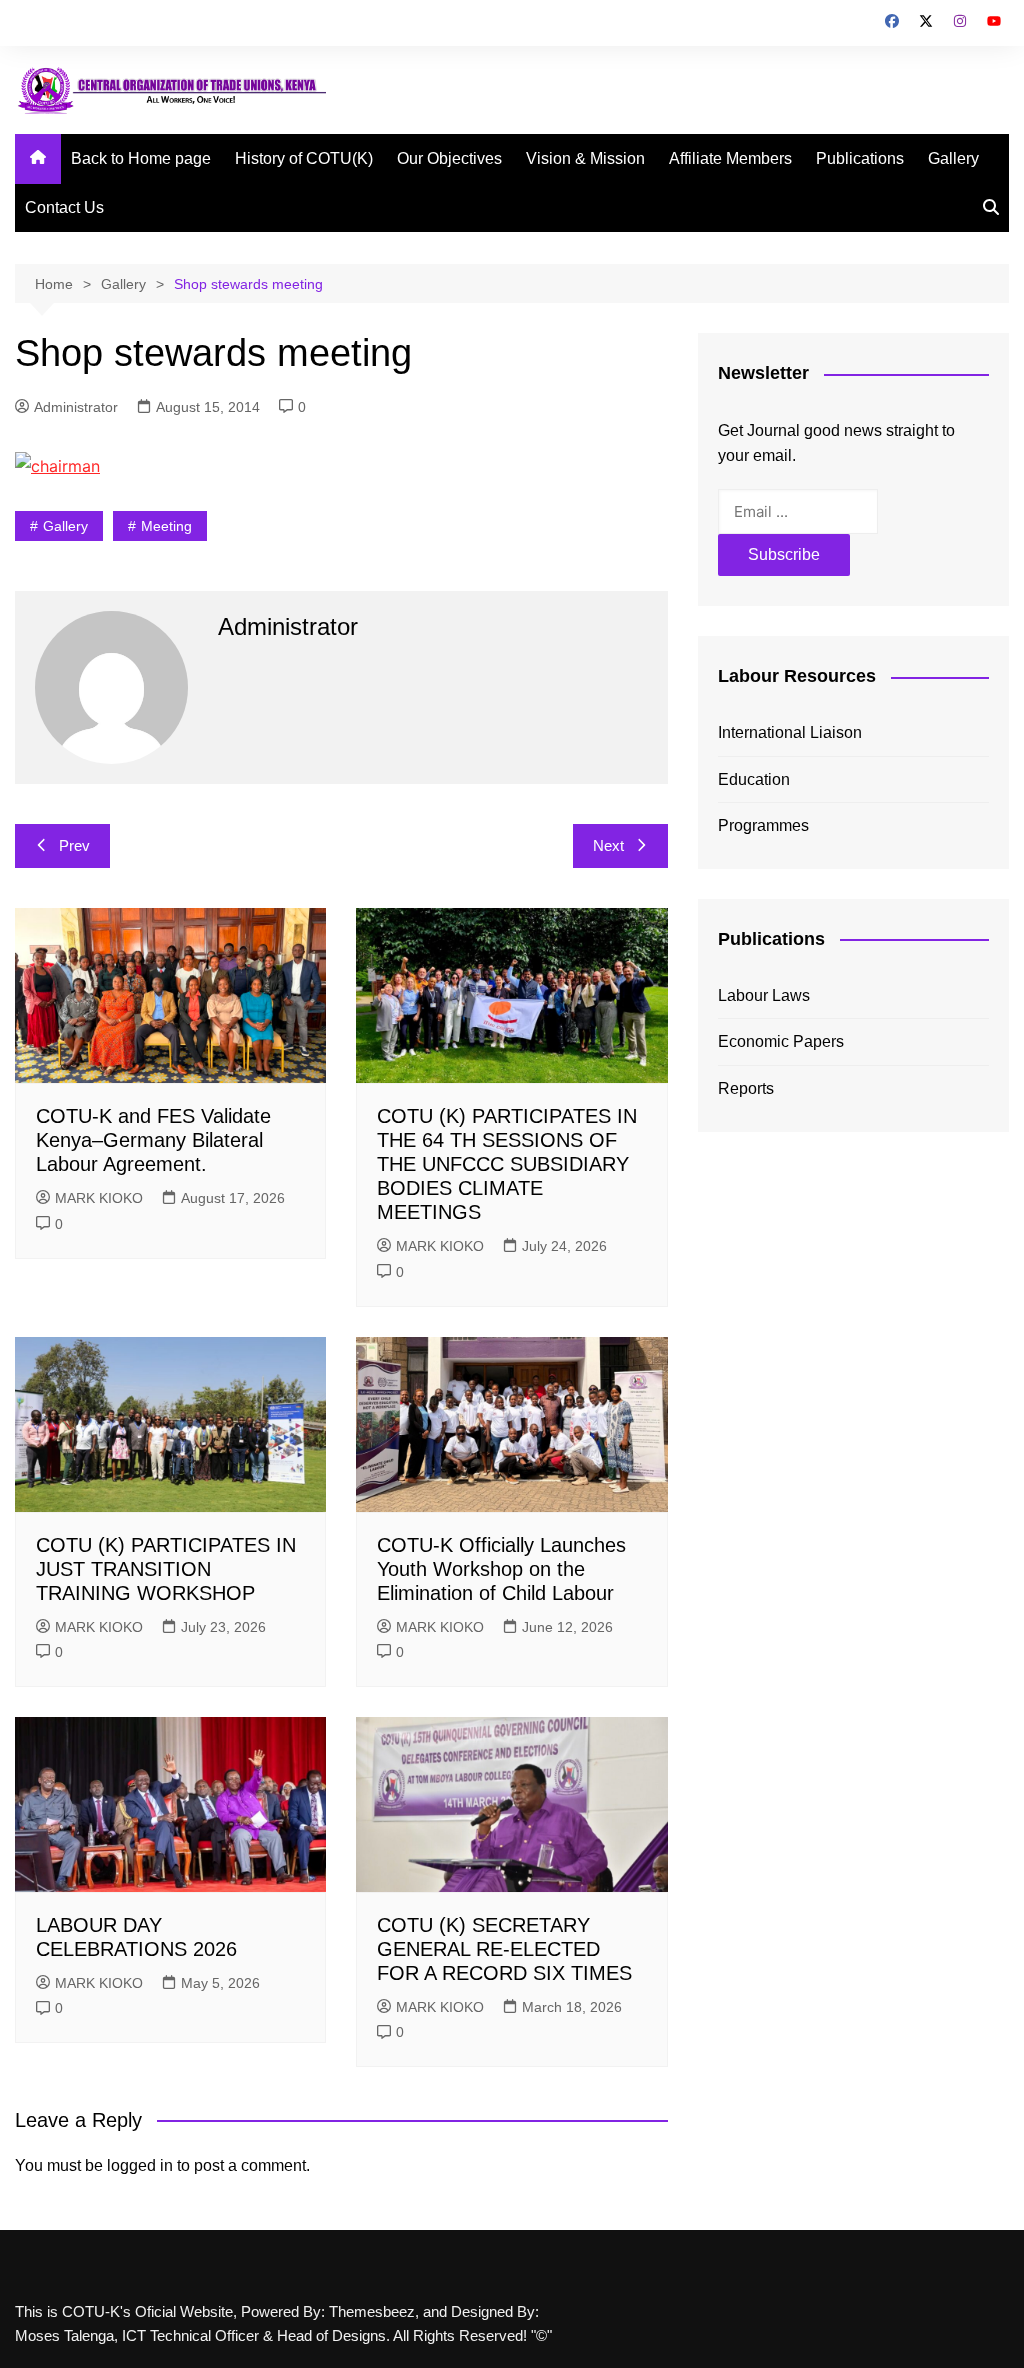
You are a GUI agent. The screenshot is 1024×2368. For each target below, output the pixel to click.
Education (754, 779)
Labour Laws (764, 995)
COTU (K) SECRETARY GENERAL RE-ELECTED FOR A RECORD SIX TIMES (504, 1949)
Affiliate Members (730, 158)
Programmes (763, 825)
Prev (74, 845)
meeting (166, 526)
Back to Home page (141, 158)
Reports (746, 1088)
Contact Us (64, 207)
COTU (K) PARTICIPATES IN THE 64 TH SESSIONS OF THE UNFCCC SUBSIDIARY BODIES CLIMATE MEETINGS (507, 1164)
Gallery (953, 158)
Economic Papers (781, 1041)
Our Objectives (449, 158)
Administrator (76, 407)
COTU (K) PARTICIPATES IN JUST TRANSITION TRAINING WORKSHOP (166, 1569)
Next (608, 845)
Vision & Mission (585, 158)
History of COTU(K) (304, 158)
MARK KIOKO (99, 1198)
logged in (140, 2165)
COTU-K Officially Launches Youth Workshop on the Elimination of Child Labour (501, 1569)
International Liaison (790, 732)
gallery (65, 526)
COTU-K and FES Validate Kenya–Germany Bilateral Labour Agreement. (153, 1140)
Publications (860, 158)
